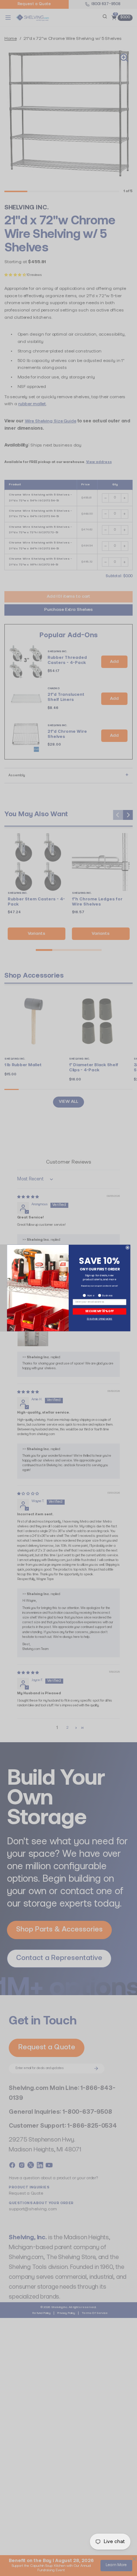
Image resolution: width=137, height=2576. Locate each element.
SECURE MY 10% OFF (99, 1311)
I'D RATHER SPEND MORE (99, 1319)
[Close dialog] (127, 1248)
